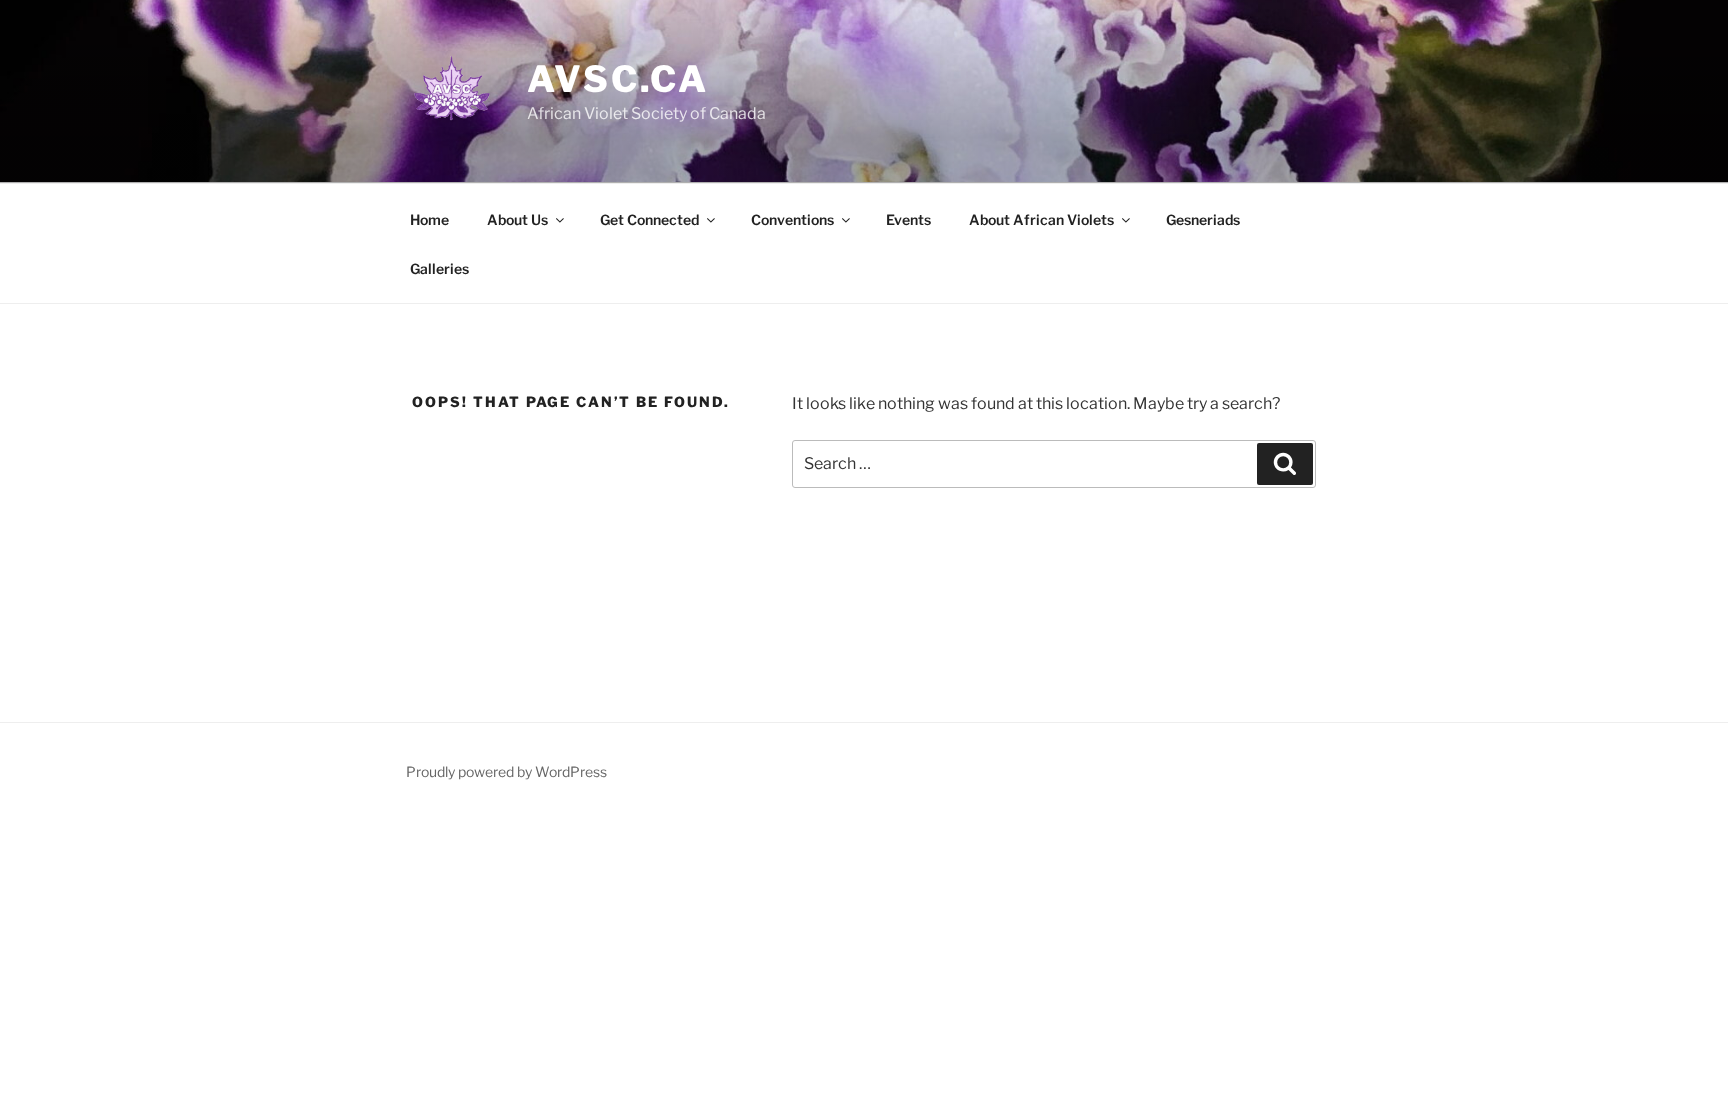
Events (908, 219)
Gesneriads (1203, 219)
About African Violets (1041, 219)
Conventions (792, 219)
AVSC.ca (618, 79)
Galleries (439, 268)
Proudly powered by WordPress (506, 771)
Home (429, 219)
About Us (517, 219)
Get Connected (649, 219)
